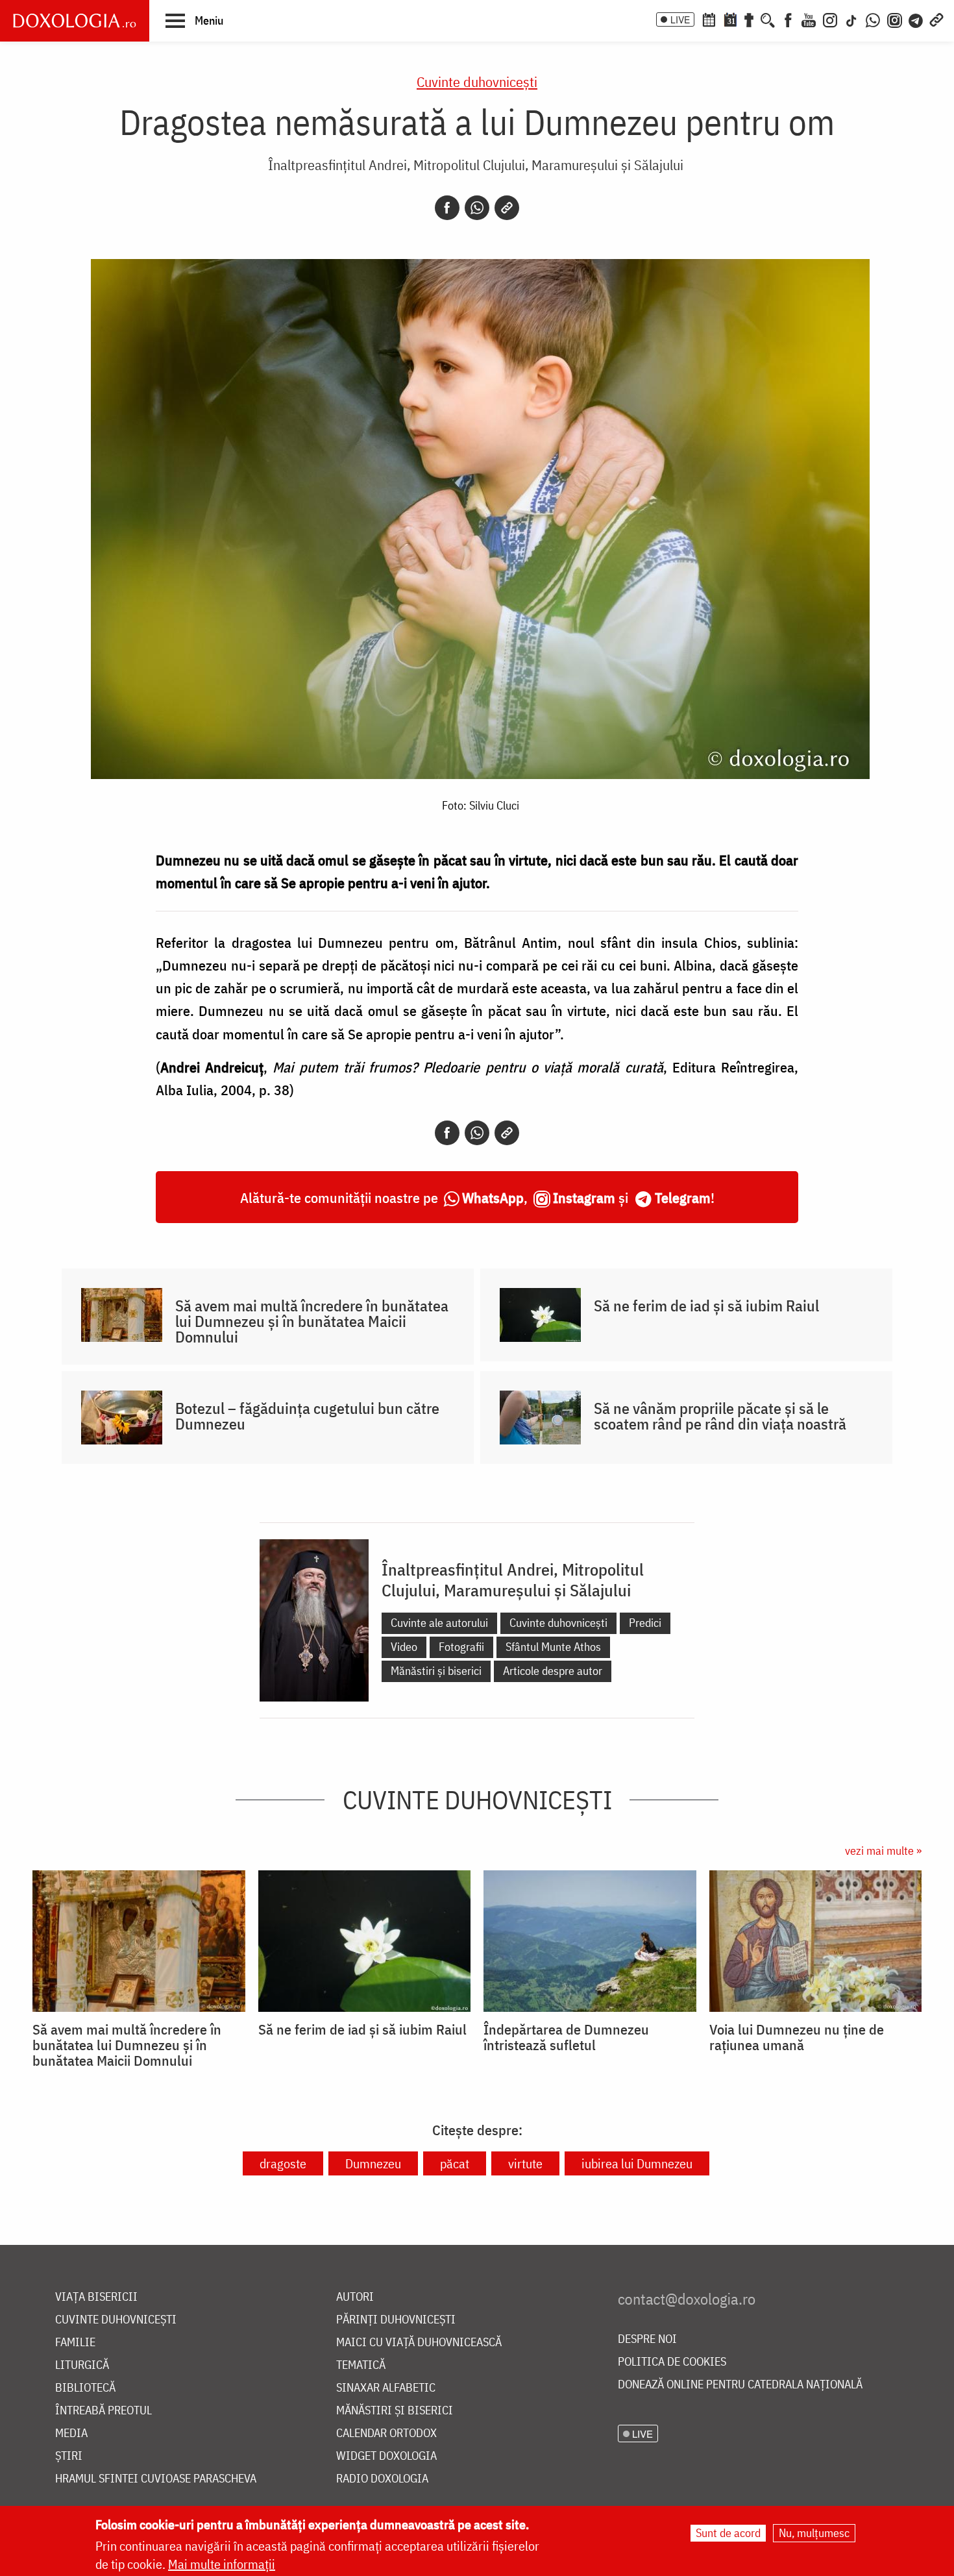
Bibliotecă (85, 2388)
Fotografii (461, 1647)
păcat (455, 2163)
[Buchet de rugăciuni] (749, 19)
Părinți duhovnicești (396, 2320)
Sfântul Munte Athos (553, 1647)
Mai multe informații (222, 2564)
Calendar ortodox (386, 2434)
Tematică (361, 2365)
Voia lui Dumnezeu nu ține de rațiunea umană (797, 2037)
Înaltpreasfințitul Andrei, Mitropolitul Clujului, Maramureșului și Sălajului (476, 165)
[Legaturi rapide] (936, 19)
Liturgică (82, 2365)
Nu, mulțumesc (814, 2533)
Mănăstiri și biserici (436, 1671)
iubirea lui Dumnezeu (637, 2163)
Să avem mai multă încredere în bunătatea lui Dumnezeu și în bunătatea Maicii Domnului (312, 1321)
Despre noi (647, 2339)
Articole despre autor (553, 1671)
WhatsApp (493, 1197)
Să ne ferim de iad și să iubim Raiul (706, 1306)
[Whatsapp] (477, 208)
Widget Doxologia (386, 2456)
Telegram (683, 1197)
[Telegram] (916, 19)
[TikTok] (851, 19)
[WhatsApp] (873, 19)
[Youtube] (809, 19)
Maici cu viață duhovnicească (419, 2343)
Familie (75, 2343)
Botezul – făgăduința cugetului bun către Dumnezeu (307, 1416)
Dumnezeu (373, 2163)
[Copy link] (507, 208)
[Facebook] (788, 19)
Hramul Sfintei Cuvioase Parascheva (156, 2479)
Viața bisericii (96, 2297)
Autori (355, 2297)
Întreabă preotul (104, 2411)
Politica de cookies (672, 2362)
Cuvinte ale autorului (439, 1623)
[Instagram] (830, 19)
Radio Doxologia (382, 2479)
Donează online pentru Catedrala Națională (740, 2385)
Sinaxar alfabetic (386, 2388)
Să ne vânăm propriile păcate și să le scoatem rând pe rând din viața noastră (720, 1416)
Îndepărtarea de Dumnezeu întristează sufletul (566, 2037)
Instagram (584, 1197)
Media (71, 2434)
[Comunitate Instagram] (895, 19)
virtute (525, 2163)
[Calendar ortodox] (709, 19)
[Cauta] (768, 19)
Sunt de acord (728, 2533)
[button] (194, 20)
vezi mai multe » (883, 1851)
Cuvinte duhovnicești (477, 81)
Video (404, 1647)
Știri (69, 2456)
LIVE (680, 19)
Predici (645, 1623)
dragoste (283, 2163)
